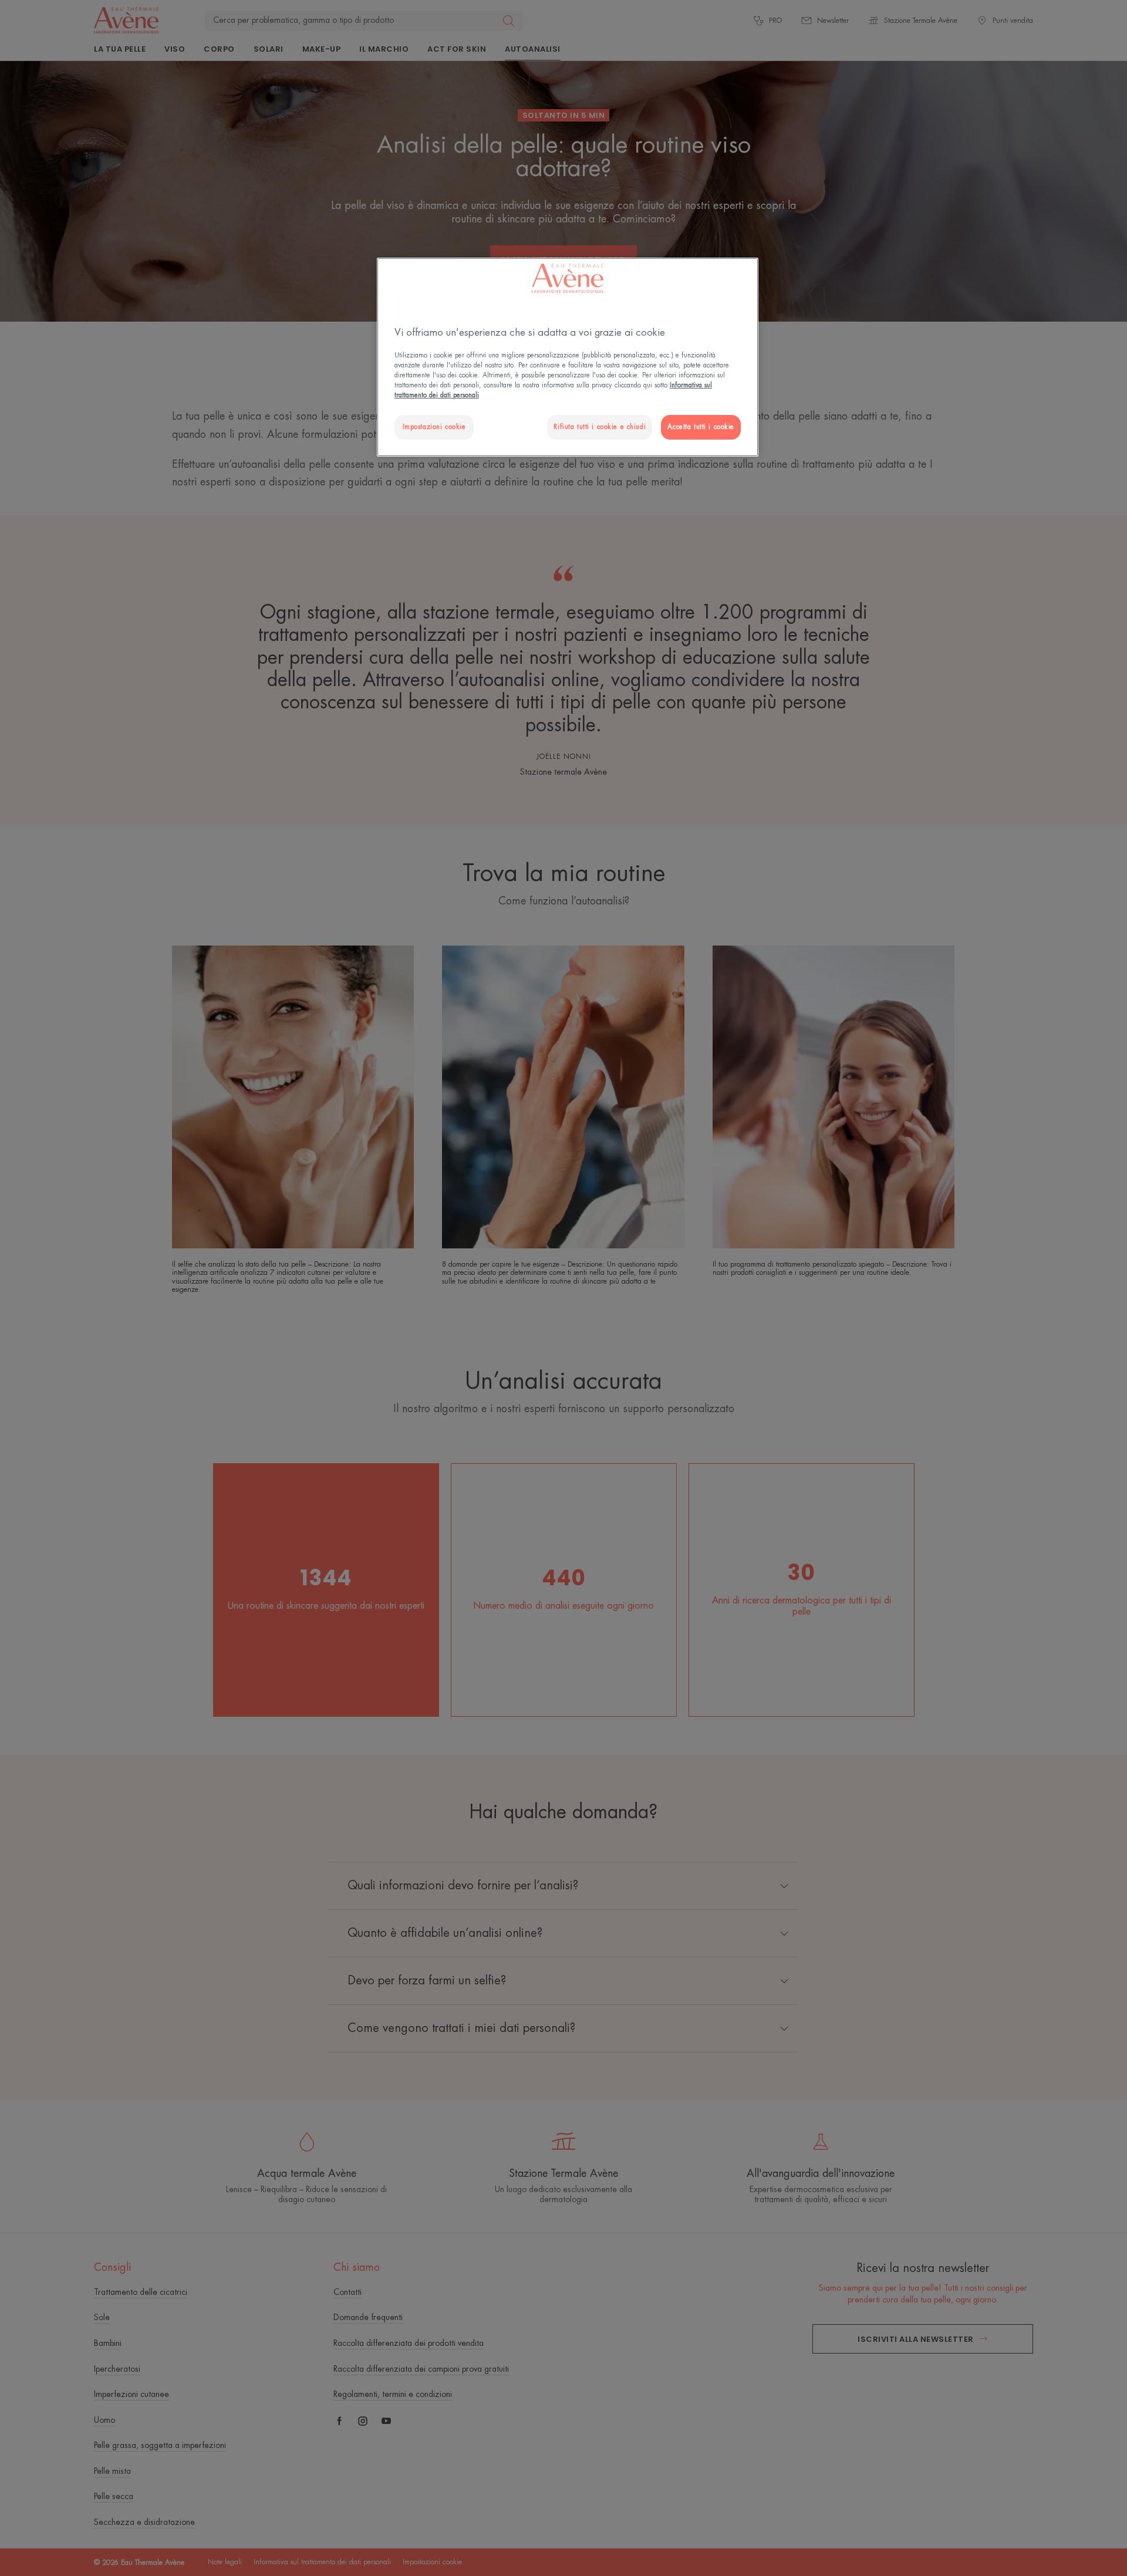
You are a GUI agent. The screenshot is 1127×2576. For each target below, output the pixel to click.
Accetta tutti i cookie (701, 427)
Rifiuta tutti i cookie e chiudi (600, 427)
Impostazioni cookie (434, 427)
